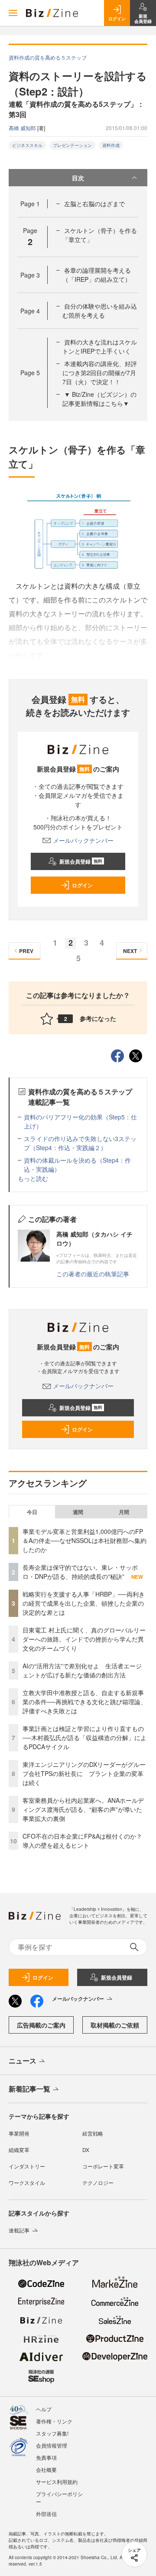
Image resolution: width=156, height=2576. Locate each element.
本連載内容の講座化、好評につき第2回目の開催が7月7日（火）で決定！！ (100, 373)
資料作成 (111, 145)
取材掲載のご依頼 (115, 2025)
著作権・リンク (54, 2421)
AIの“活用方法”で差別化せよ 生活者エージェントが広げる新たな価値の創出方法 (82, 1670)
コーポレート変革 (103, 2166)
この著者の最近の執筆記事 (93, 1274)
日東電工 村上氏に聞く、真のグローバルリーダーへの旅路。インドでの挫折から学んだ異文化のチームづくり (84, 1639)
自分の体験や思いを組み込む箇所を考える (100, 311)
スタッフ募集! (52, 2433)
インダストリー (27, 2166)
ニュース (23, 2061)
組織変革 (19, 2150)
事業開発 (19, 2133)
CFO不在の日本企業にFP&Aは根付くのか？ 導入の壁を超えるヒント (85, 1841)
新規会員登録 (81, 861)
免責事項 (46, 2457)
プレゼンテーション (72, 145)
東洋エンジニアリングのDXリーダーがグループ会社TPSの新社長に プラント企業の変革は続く (84, 1773)
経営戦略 (93, 2133)
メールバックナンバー (83, 840)
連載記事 (19, 2230)
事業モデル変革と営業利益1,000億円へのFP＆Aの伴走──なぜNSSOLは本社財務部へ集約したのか (84, 1540)
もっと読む (33, 1178)
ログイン (82, 885)
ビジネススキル (27, 145)
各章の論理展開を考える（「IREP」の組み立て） (97, 275)
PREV (26, 951)
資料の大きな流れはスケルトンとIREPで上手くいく (100, 346)
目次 (78, 178)
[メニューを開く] (13, 13)
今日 (32, 1512)
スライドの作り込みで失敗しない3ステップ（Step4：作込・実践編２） (80, 1143)
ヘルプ (44, 2409)
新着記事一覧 (29, 2089)
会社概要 (46, 2469)
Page (30, 204)
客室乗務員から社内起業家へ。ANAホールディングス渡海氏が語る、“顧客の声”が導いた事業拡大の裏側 (83, 1809)
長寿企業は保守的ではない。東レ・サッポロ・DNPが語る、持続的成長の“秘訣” (80, 1572)
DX (86, 2150)
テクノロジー (98, 2182)
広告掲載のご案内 (41, 2025)
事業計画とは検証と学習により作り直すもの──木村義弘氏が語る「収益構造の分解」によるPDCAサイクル (84, 1738)
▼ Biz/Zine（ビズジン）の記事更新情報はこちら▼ (99, 399)
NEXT (130, 951)
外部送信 (46, 2514)
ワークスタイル (27, 2182)
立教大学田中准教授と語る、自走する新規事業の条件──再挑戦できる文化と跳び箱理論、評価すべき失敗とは (84, 1702)
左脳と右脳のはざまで (94, 204)
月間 (124, 1512)
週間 (78, 1512)
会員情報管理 (52, 2445)
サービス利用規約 (57, 2482)
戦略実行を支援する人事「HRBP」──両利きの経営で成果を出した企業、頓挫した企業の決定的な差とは (84, 1603)
